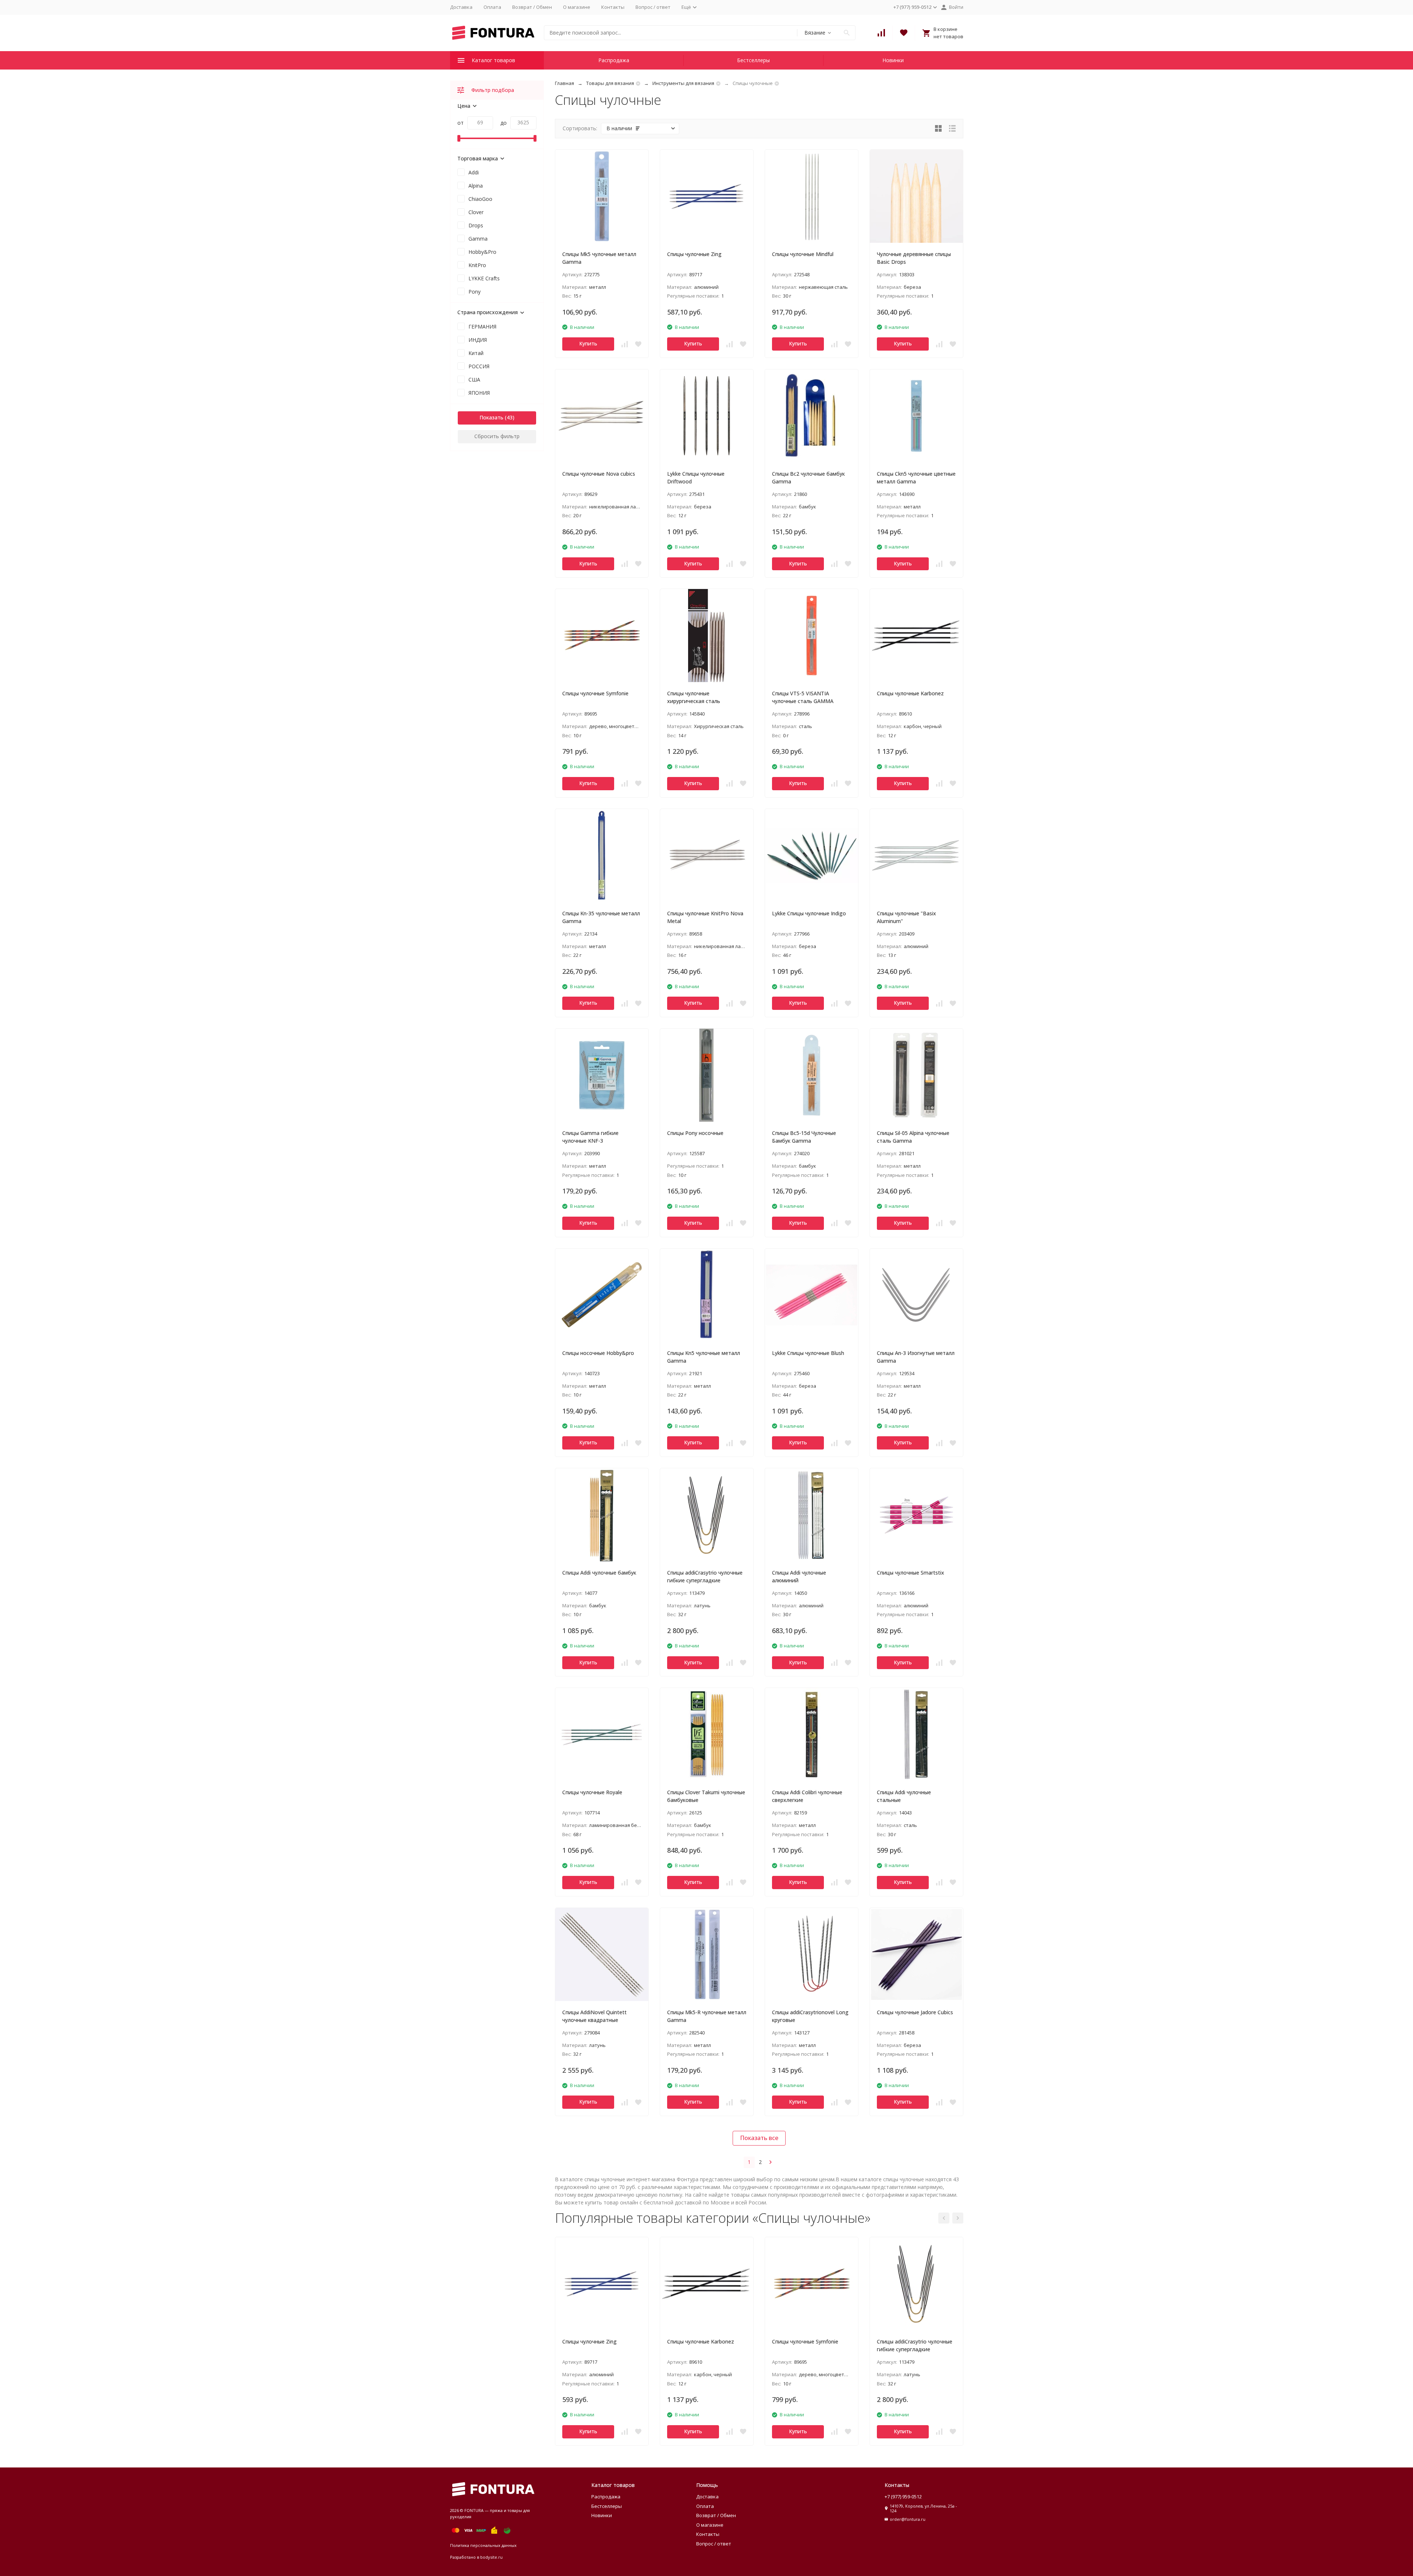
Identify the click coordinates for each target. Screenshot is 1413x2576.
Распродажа (614, 60)
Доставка (461, 7)
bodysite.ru (491, 2557)
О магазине (577, 7)
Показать (491, 417)
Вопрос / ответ (653, 7)
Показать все (759, 2138)
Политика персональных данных (483, 2545)
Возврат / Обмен (532, 7)
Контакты (613, 7)
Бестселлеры (753, 60)
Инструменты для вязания (683, 83)
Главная (564, 83)
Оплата (492, 7)
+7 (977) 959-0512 (903, 2497)
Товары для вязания (610, 83)
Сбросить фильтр (497, 436)
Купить (588, 343)
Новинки (893, 60)
